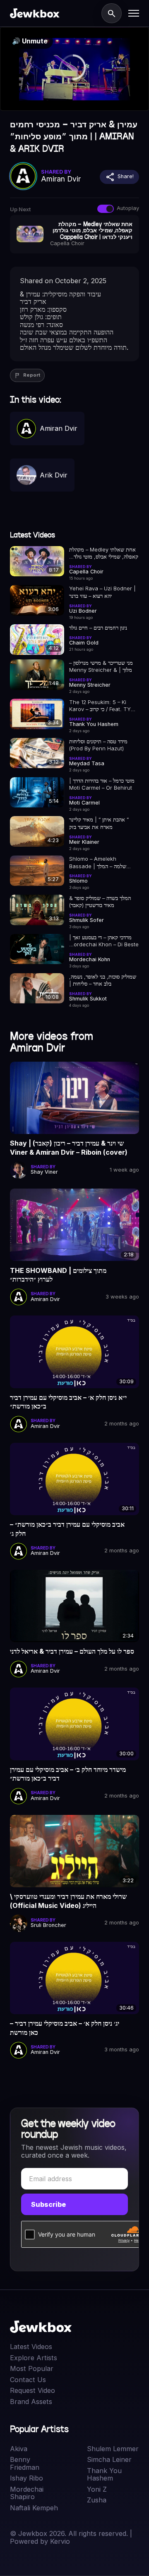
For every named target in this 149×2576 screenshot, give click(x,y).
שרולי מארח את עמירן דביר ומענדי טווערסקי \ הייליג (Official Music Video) (68, 1901)
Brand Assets (31, 2402)
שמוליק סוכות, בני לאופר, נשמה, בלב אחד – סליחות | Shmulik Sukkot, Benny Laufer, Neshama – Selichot (103, 981)
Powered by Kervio (40, 2541)
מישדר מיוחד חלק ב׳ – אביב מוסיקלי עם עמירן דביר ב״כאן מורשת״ (68, 1774)
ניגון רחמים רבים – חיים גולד (98, 628)
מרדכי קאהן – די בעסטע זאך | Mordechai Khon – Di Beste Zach (104, 941)
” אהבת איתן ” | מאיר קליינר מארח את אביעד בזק (99, 823)
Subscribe (48, 2204)
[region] (74, 69)
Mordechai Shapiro (27, 2493)
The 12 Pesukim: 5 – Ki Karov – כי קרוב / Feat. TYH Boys (102, 706)
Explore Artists (34, 2358)
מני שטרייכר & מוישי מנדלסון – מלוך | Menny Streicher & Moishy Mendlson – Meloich (101, 667)
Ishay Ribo (26, 2478)
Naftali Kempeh (34, 2508)
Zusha (97, 2500)
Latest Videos (31, 2347)
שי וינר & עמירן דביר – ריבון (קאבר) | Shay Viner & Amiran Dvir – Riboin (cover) (69, 1148)
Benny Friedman (25, 2463)
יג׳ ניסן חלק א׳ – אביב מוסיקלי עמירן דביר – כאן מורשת (65, 2028)
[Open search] (111, 13)
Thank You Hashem (104, 2475)
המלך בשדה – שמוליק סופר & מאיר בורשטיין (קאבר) (100, 902)
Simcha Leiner (109, 2459)
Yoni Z (97, 2489)
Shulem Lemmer (113, 2449)
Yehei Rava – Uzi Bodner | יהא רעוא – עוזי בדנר (102, 592)
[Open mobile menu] (134, 13)
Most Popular (32, 2368)
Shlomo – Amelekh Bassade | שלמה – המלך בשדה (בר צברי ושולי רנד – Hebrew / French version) (102, 863)
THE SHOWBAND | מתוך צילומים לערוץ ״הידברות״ (58, 1275)
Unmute (30, 41)
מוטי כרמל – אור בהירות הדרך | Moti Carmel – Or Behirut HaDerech (102, 785)
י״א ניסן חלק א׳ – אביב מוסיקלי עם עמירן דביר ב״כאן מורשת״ (68, 1402)
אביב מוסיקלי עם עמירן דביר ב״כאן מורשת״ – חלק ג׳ (67, 1529)
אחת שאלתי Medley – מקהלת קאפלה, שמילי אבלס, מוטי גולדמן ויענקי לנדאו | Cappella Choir (104, 554)
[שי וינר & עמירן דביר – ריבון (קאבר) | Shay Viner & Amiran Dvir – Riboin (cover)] (74, 1098)
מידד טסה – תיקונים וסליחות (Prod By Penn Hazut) (98, 745)
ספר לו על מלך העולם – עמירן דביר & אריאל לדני (72, 1651)
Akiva (19, 2449)
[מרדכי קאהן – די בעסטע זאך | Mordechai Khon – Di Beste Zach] (37, 949)
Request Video (32, 2390)
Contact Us (28, 2380)
